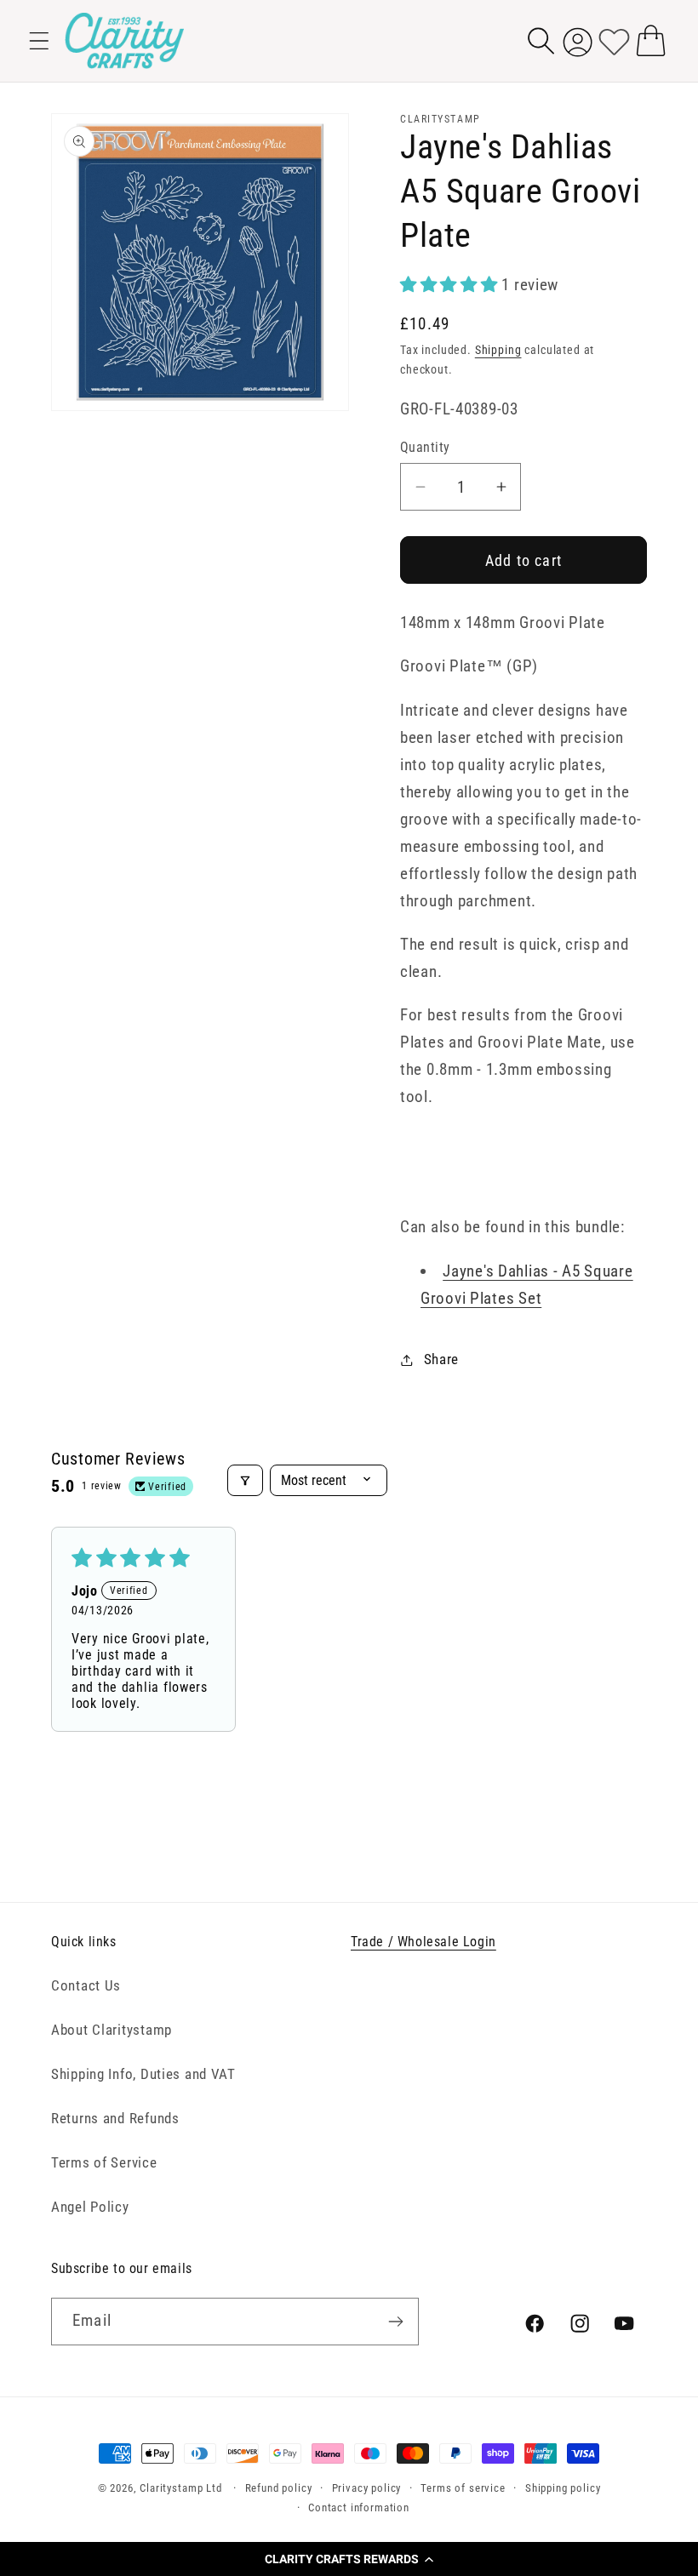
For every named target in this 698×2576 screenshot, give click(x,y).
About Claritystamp (112, 2030)
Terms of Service (104, 2162)
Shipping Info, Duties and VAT (143, 2074)
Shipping (498, 350)
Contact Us (86, 1985)
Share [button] (441, 1359)
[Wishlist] (614, 40)
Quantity (425, 448)
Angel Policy (90, 2207)
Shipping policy (563, 2488)
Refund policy (279, 2488)
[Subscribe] (395, 2322)
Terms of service (463, 2488)
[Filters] (245, 1480)
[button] (349, 2559)
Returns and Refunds (115, 2118)
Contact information (359, 2507)
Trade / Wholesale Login (423, 1942)
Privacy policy (367, 2488)
